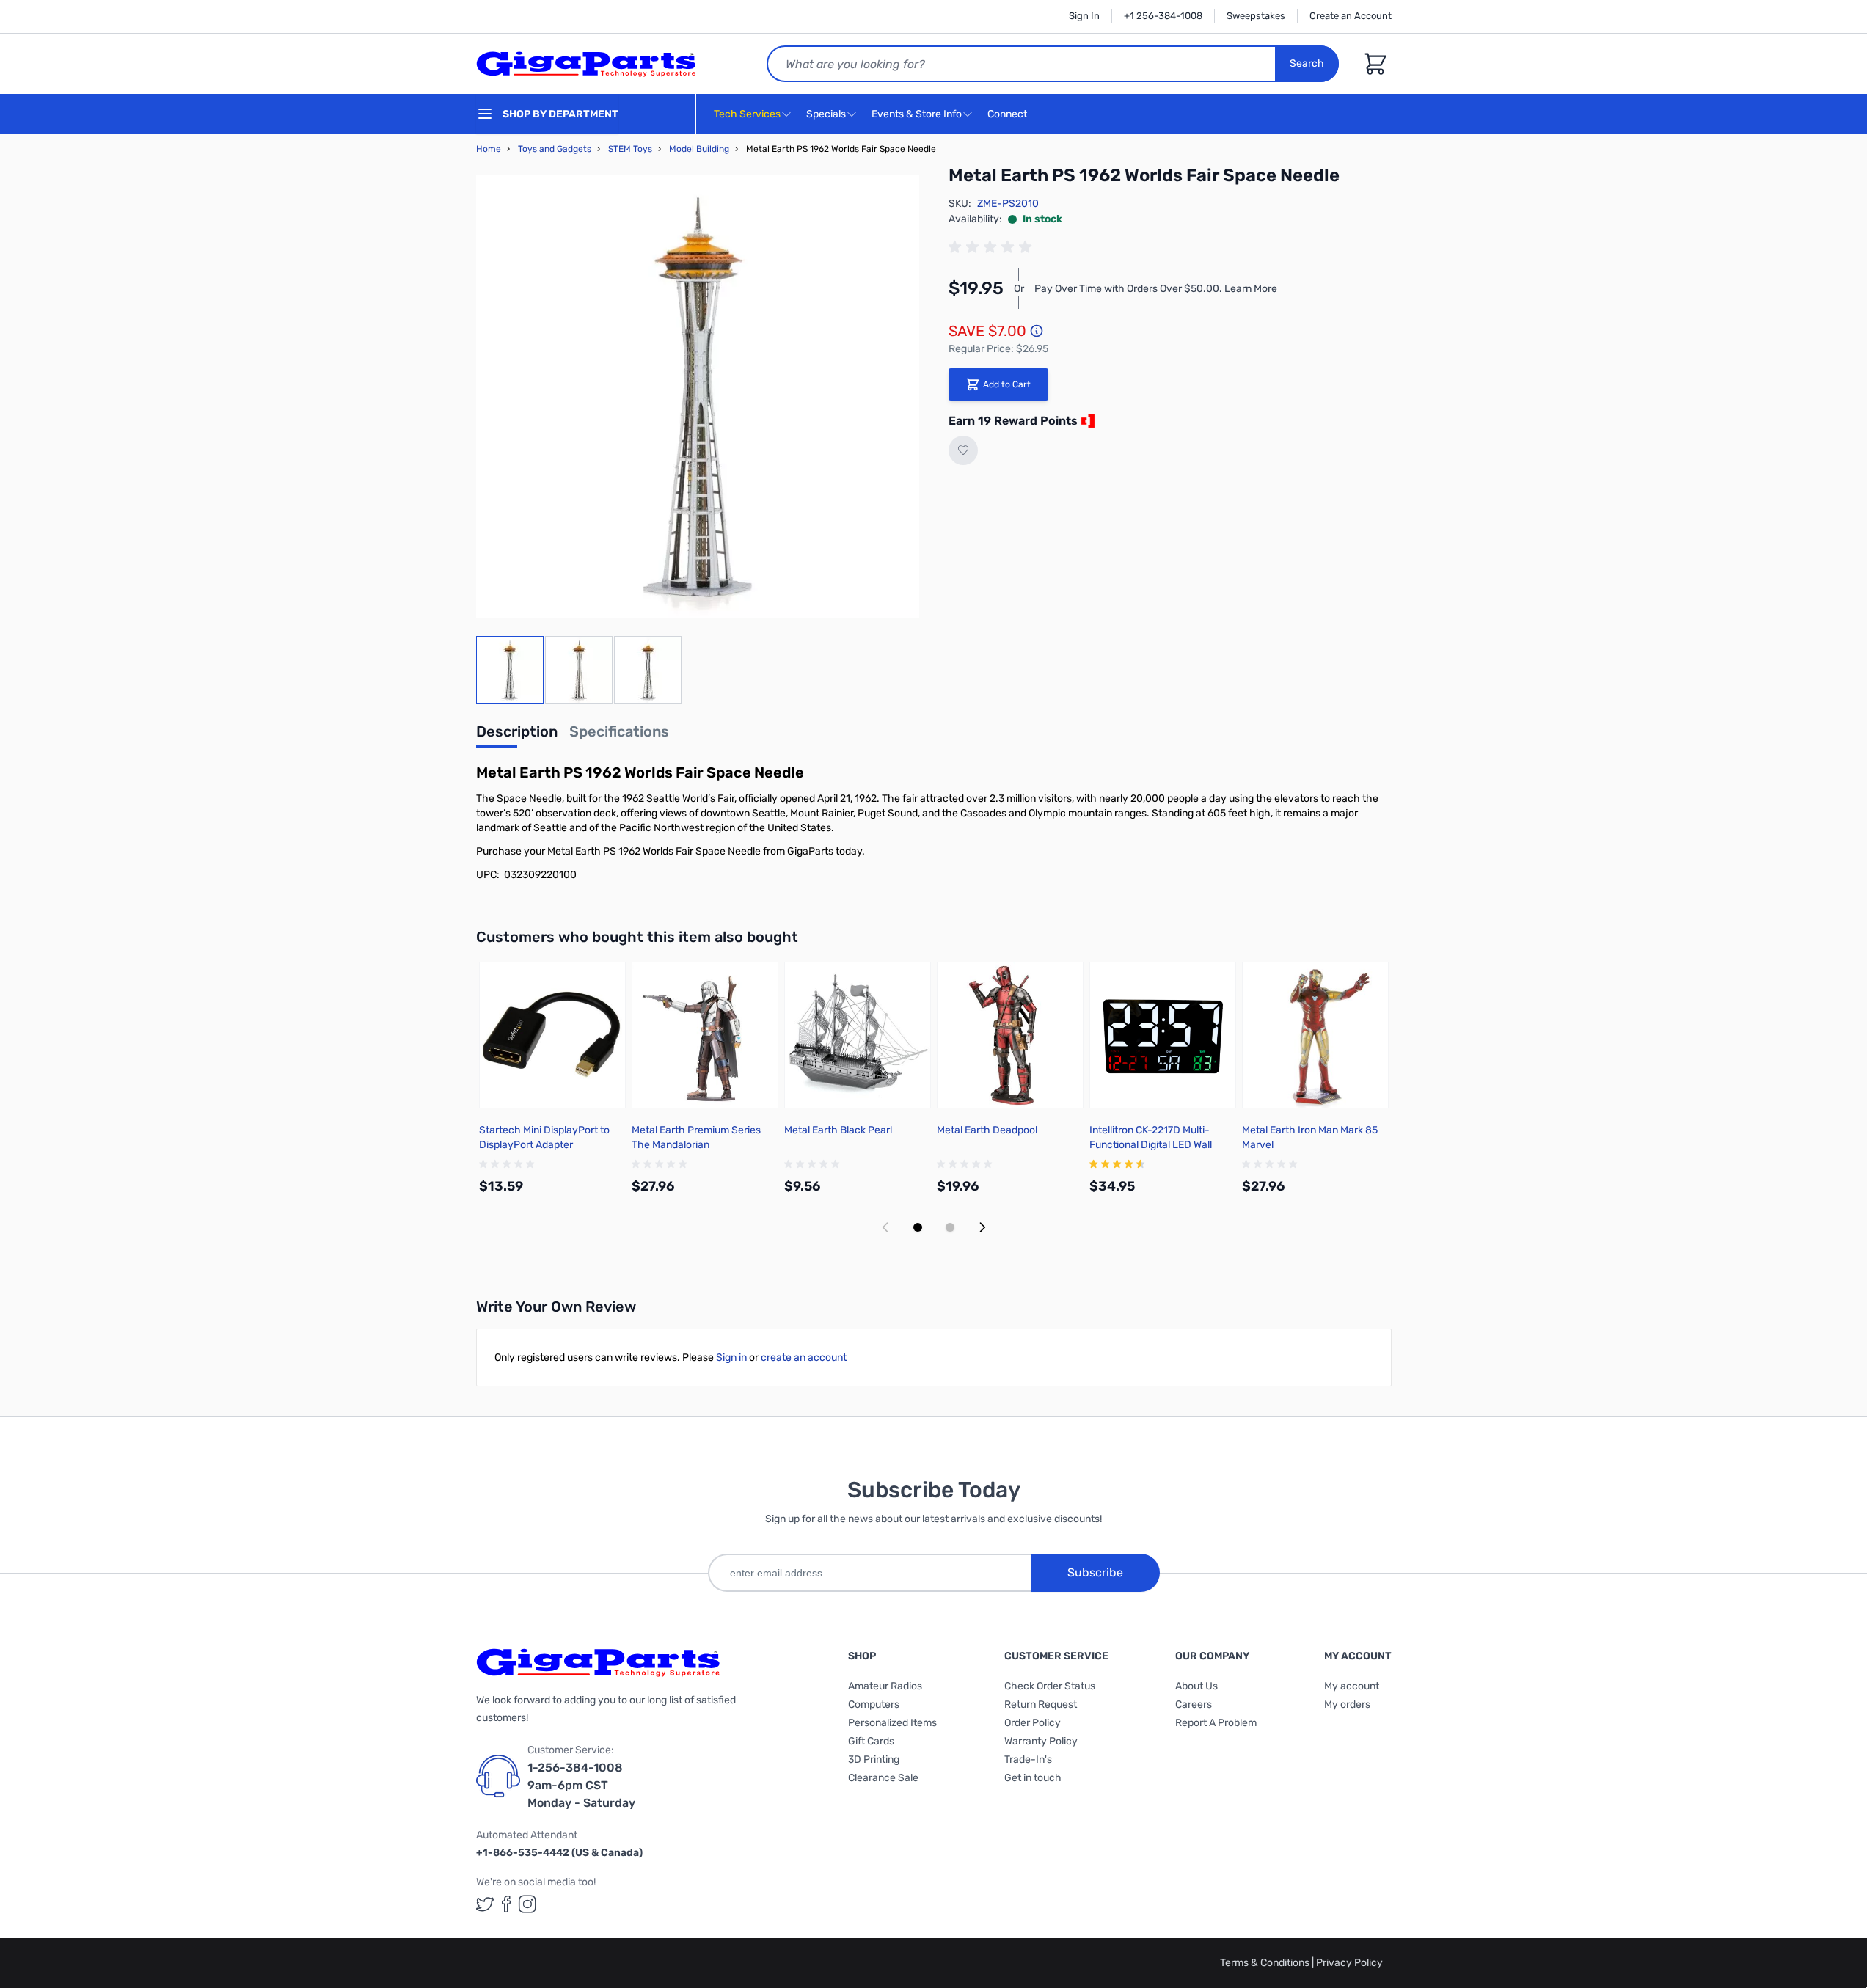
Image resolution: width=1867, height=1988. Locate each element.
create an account (804, 1357)
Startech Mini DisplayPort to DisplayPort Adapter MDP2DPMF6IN (544, 1145)
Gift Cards (871, 1741)
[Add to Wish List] (963, 450)
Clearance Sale (883, 1778)
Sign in (731, 1357)
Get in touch (1033, 1778)
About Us (1196, 1686)
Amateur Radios (885, 1686)
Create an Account (1351, 16)
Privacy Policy (1349, 1963)
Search (1307, 63)
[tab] (517, 736)
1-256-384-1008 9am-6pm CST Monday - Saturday (581, 1785)
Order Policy (1033, 1723)
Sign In (1084, 16)
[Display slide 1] (918, 1227)
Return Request (1041, 1704)
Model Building (699, 149)
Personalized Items (892, 1723)
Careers (1194, 1704)
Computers (874, 1704)
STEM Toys (630, 149)
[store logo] (586, 64)
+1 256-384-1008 (1163, 16)
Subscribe (1095, 1572)
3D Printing (874, 1759)
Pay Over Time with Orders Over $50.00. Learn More (1156, 289)
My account (1352, 1686)
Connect (1008, 114)
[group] (993, 247)
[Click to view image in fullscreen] (698, 397)
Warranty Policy (1041, 1741)
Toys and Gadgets (555, 149)
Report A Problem (1216, 1723)
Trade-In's (1028, 1759)
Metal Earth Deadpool (987, 1130)
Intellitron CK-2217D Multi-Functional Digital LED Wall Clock (1151, 1145)
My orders (1347, 1704)
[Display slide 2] (950, 1227)
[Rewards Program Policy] (1086, 421)
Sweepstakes (1256, 16)
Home (489, 149)
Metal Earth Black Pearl (838, 1130)
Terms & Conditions (1266, 1963)
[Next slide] (982, 1227)
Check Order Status (1050, 1686)
